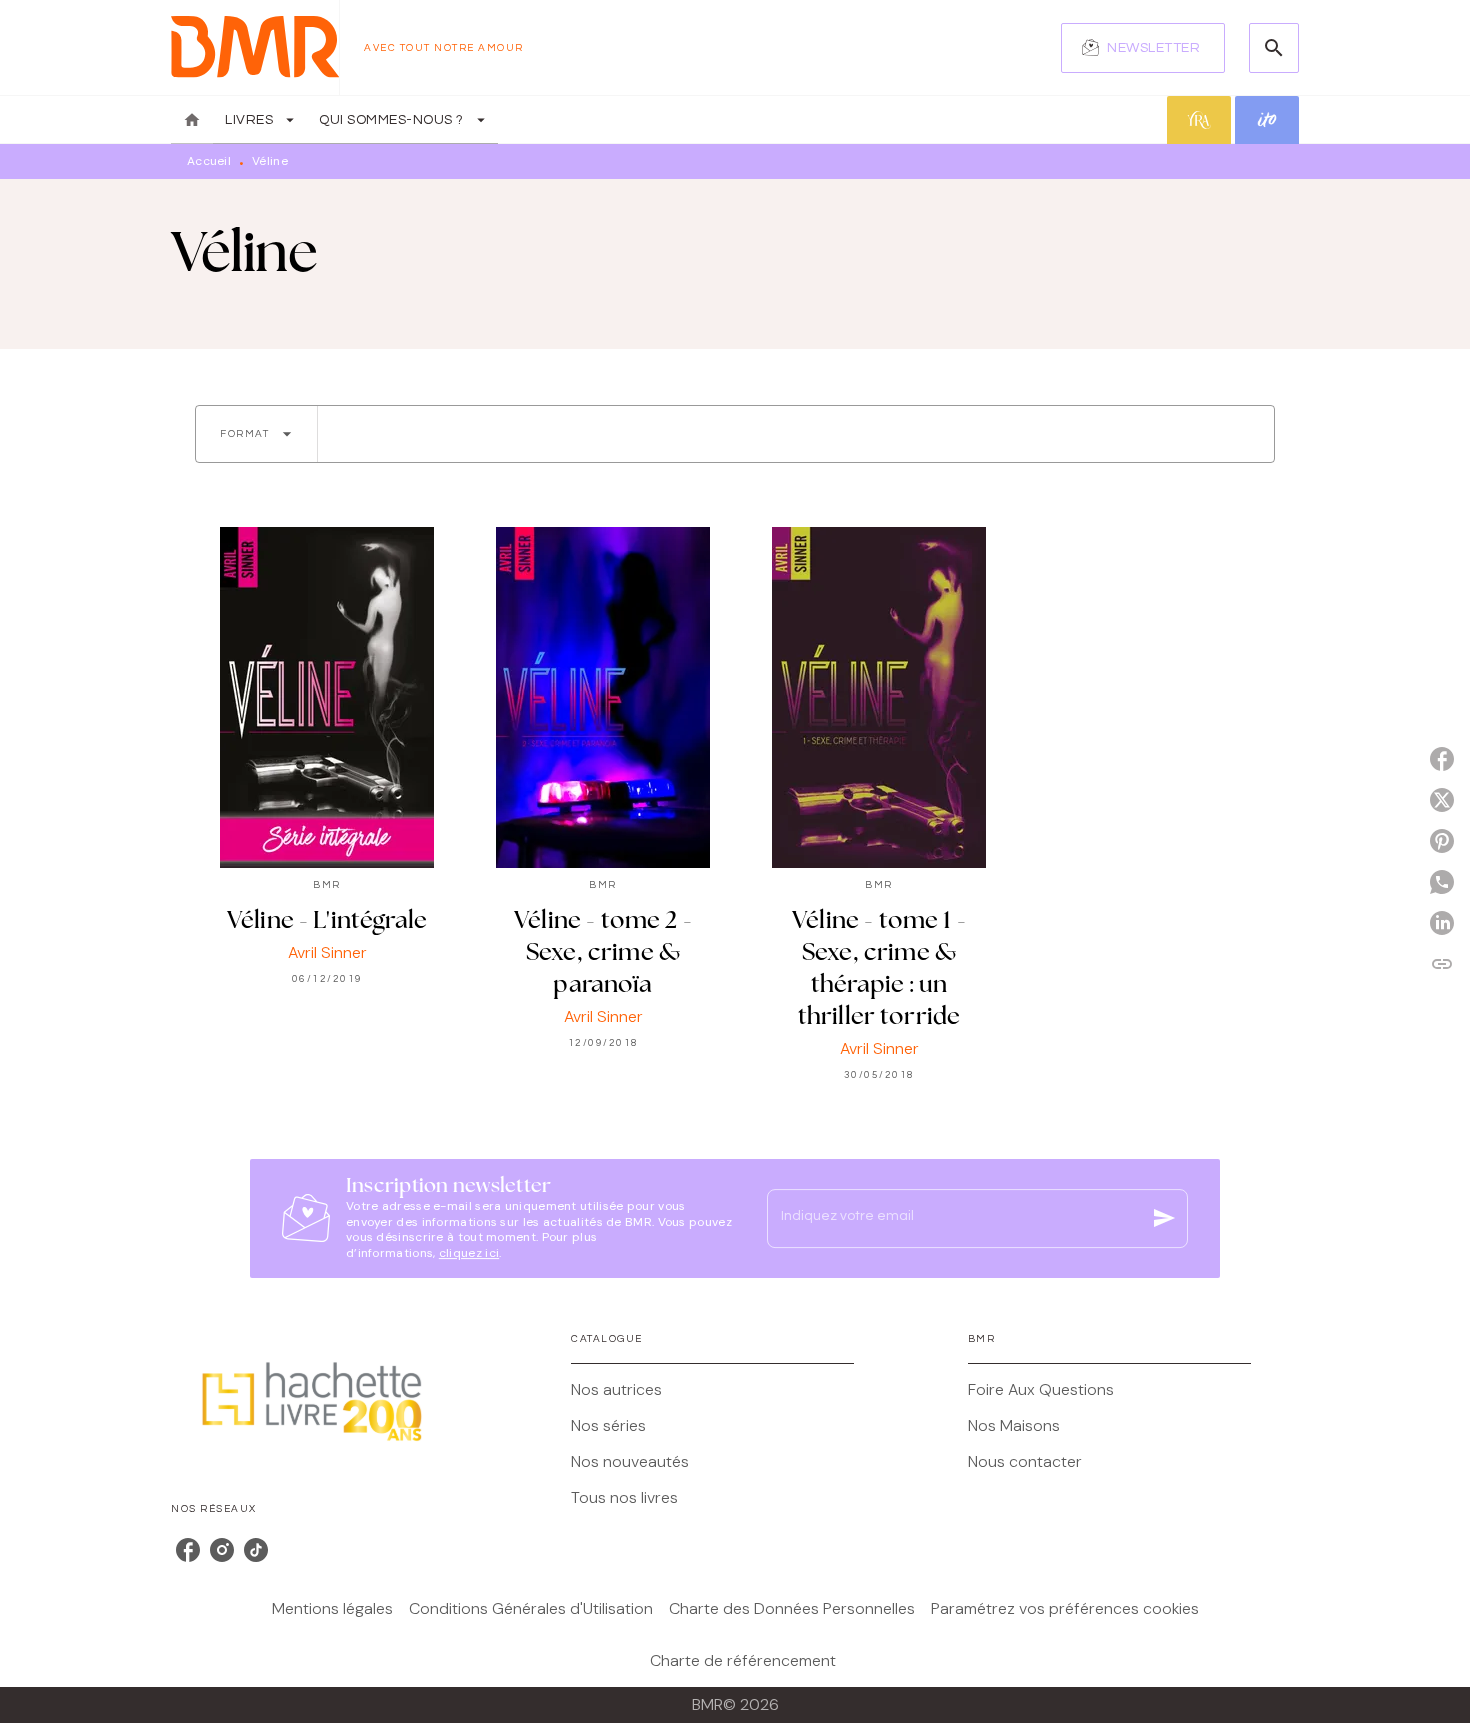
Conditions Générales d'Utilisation (531, 1608)
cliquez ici (469, 1254)
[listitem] (188, 1550)
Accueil (209, 161)
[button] (1143, 48)
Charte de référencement (743, 1660)
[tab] (192, 120)
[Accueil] (255, 47)
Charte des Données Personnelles (792, 1608)
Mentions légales (332, 1608)
